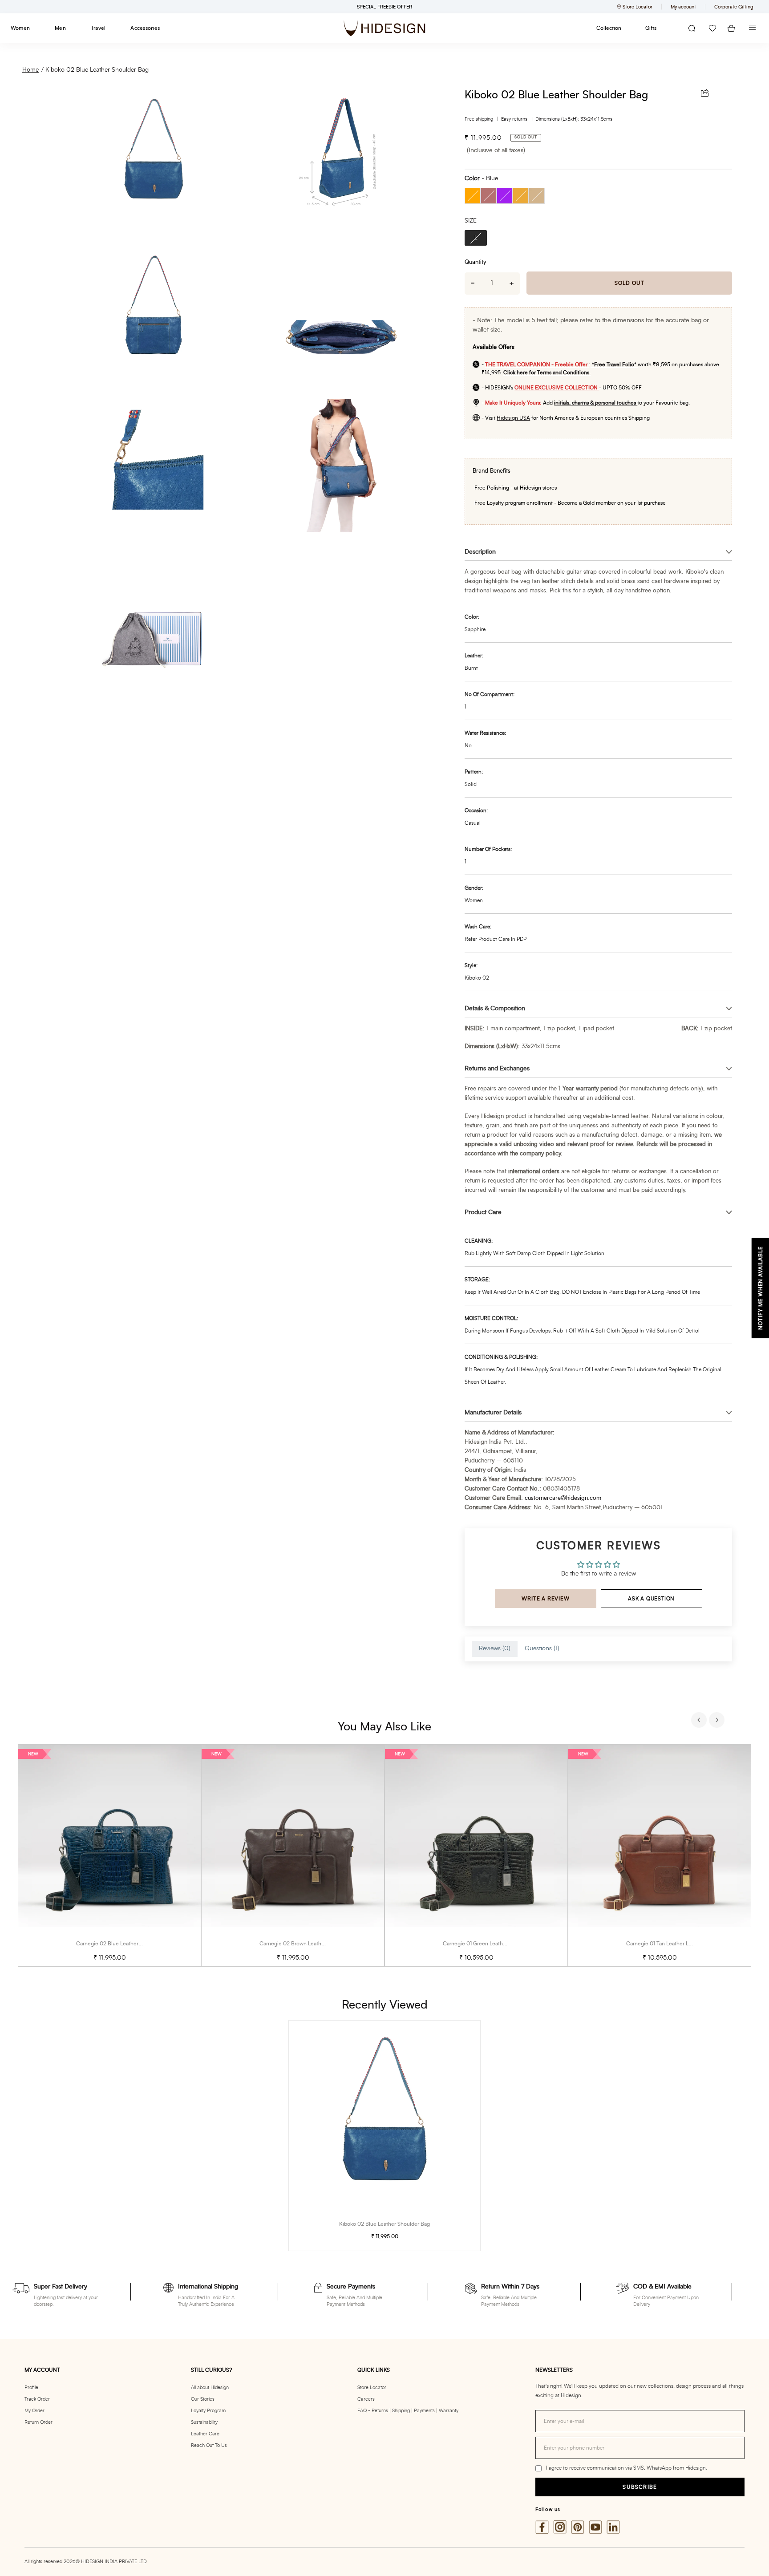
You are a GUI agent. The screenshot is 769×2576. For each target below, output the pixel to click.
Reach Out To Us (209, 2445)
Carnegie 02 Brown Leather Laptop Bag (307, 1944)
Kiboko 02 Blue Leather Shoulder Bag (97, 70)
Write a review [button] (545, 1599)
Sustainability (204, 2422)
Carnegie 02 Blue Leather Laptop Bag (121, 1944)
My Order (34, 2411)
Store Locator (372, 2388)
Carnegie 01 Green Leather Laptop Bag (490, 1944)
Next (718, 1721)
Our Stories (203, 2399)
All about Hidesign (210, 2388)
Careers (366, 2399)
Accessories (145, 28)
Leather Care (205, 2434)
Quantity (475, 262)
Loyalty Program (208, 2411)
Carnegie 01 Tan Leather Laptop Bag (670, 1944)
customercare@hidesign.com (563, 1498)
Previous (700, 1721)
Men (60, 28)
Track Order (37, 2399)
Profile (31, 2388)
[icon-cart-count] (731, 28)
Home (30, 70)
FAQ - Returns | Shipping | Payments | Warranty (408, 2411)
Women (20, 28)
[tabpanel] (109, 1856)
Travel (98, 28)
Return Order (38, 2422)
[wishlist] (712, 28)
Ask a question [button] (651, 1599)
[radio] (473, 196)
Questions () (542, 1648)
